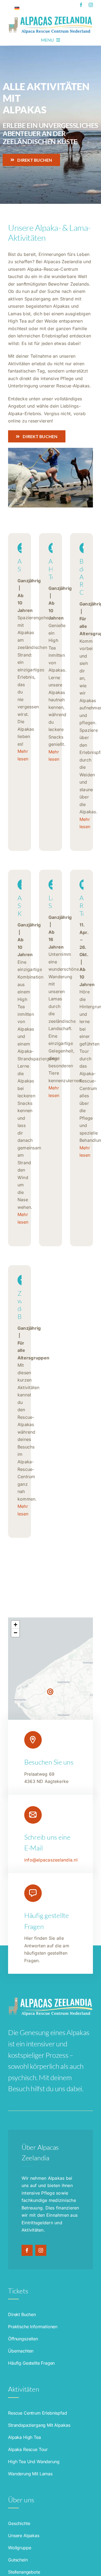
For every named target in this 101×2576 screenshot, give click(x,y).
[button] (50, 1692)
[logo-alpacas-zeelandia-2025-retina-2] (50, 17)
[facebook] (81, 5)
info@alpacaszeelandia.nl (51, 1860)
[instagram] (91, 5)
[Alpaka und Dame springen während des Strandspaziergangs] (50, 450)
